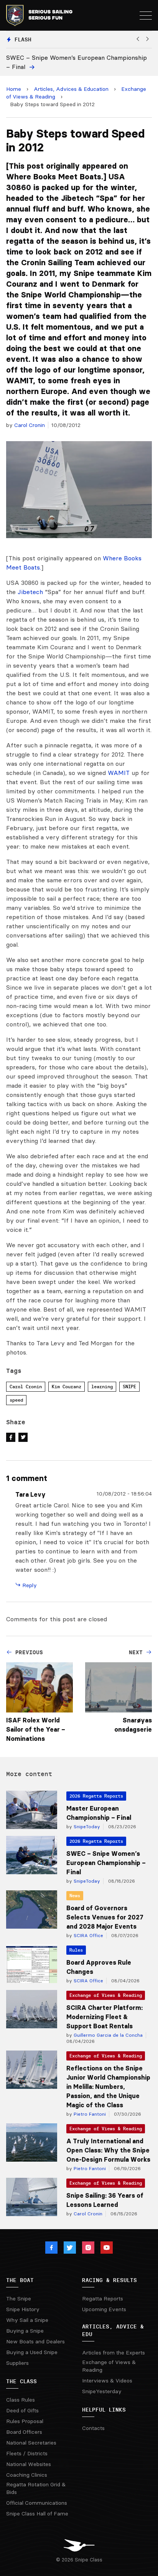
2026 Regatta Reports (96, 1796)
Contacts (93, 2428)
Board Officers (24, 2432)
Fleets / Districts (27, 2453)
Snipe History (23, 2309)
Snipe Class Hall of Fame (37, 2514)
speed (16, 1400)
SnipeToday (86, 1827)
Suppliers (17, 2363)
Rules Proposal (25, 2421)
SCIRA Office (88, 1935)
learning (102, 1387)
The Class (21, 2381)
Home (14, 89)
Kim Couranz (67, 1387)
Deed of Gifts (22, 2410)
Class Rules (21, 2400)
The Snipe (19, 2299)
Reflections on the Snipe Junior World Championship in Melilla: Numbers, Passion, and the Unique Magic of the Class (108, 2087)
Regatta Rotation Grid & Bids (36, 2488)
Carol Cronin (30, 425)
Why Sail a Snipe (27, 2320)
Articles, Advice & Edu (113, 2330)
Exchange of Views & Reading (106, 1995)
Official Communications (37, 2503)
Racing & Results (109, 2280)
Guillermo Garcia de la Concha (107, 2035)
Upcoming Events (104, 2309)
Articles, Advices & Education (71, 89)
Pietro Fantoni (89, 2114)
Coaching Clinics (27, 2475)
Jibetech (30, 592)
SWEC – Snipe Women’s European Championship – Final (106, 1863)
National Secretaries (31, 2443)
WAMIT (119, 773)
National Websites (29, 2464)
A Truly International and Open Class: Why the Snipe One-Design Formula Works (108, 2150)
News (75, 1895)
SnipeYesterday (102, 2391)
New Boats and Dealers (35, 2341)
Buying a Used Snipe (32, 2352)
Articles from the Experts (114, 2353)
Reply (29, 1585)
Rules (76, 1950)
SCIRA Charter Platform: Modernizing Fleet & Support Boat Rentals (105, 2017)
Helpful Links (104, 2410)
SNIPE (129, 1387)
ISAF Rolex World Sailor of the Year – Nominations (36, 1729)
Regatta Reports (103, 2299)
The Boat (20, 2280)
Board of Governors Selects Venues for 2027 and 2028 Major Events (105, 1917)
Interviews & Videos (107, 2381)
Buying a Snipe (25, 2331)
